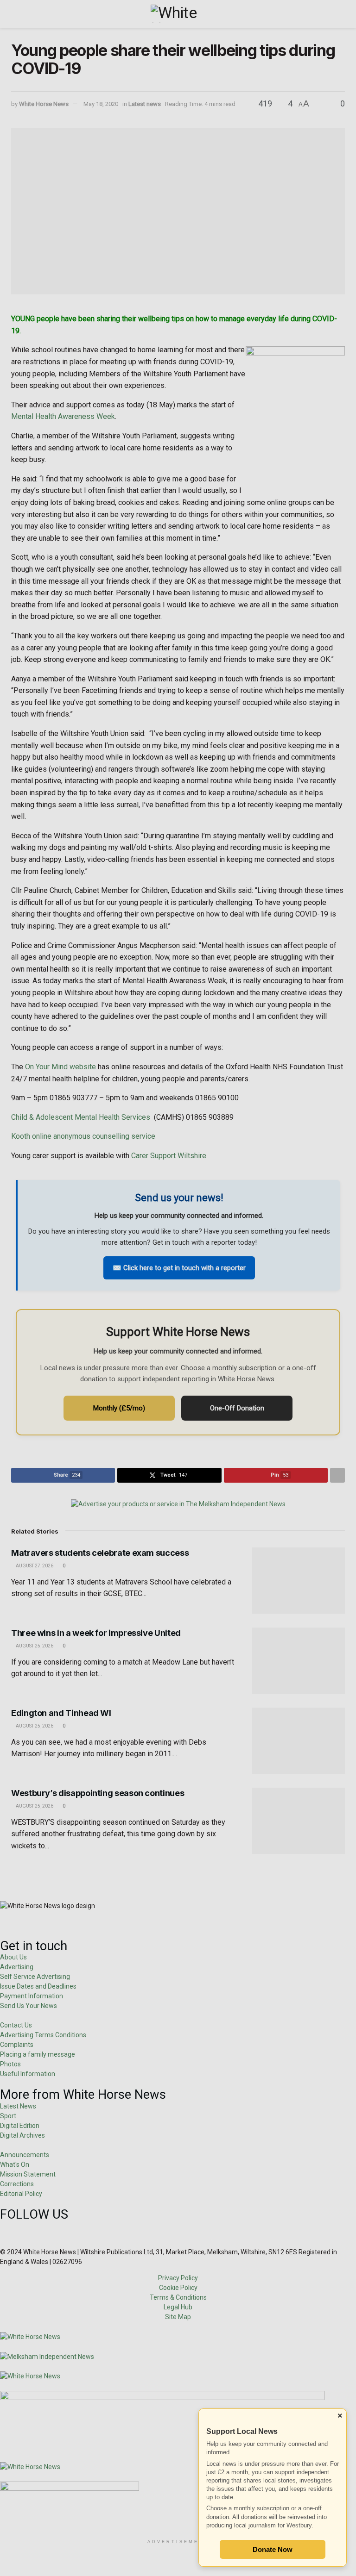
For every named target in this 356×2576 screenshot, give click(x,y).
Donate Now (273, 2549)
